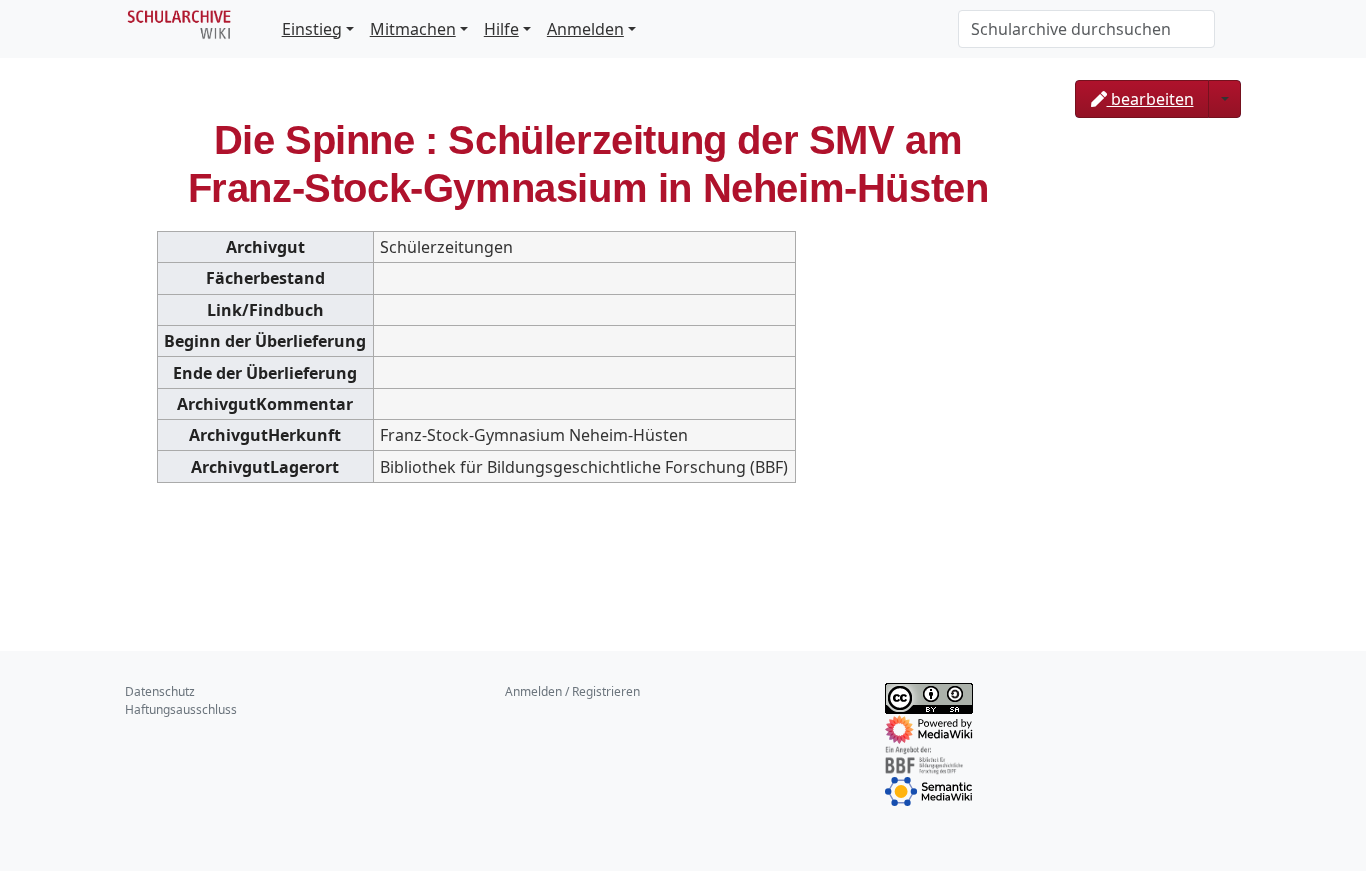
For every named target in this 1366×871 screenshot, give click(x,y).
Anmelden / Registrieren (572, 691)
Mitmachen (413, 29)
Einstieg (312, 29)
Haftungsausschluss (181, 709)
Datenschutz (160, 691)
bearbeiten (1150, 99)
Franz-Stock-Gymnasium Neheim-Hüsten (534, 435)
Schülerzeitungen (446, 247)
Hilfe (501, 29)
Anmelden (585, 29)
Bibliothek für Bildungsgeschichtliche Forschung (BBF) (584, 467)
